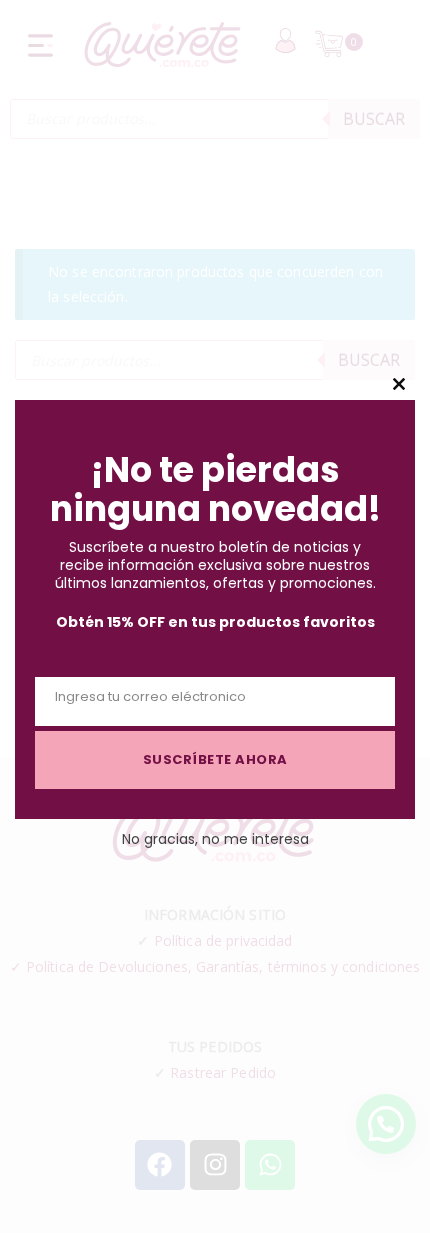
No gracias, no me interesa (215, 839)
